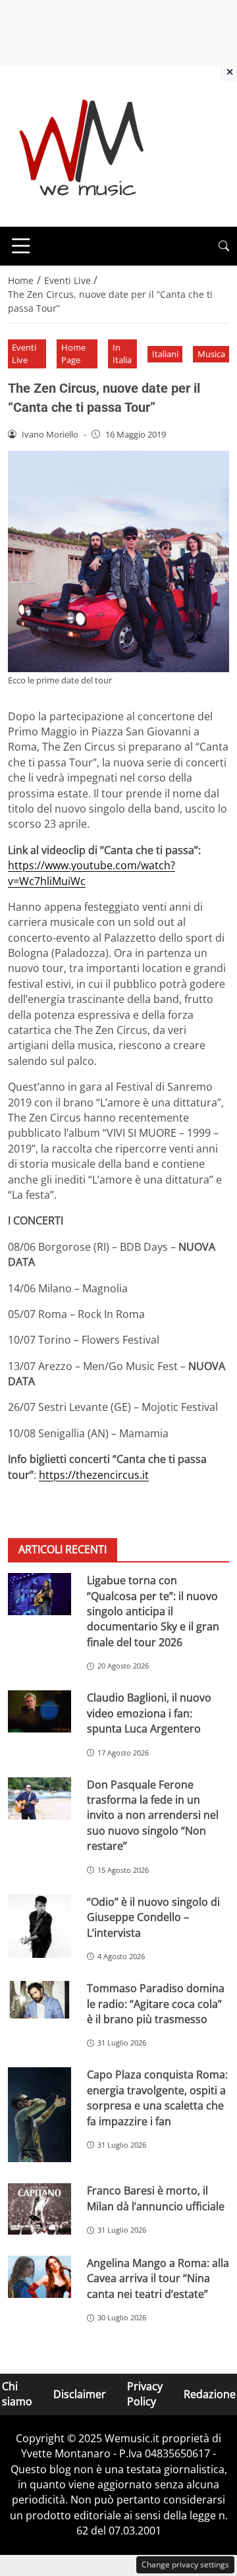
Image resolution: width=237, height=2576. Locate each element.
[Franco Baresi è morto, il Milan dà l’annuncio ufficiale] (39, 2209)
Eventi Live (24, 354)
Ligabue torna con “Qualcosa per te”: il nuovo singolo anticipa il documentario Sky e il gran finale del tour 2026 (153, 1611)
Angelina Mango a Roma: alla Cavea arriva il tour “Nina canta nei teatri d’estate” (158, 2278)
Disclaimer (80, 2394)
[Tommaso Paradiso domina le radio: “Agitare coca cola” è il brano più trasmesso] (39, 2000)
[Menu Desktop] (21, 246)
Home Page (73, 354)
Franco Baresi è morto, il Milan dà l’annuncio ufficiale (156, 2198)
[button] (224, 246)
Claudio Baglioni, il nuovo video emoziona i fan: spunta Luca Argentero (149, 1713)
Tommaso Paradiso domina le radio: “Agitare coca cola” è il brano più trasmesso (156, 2004)
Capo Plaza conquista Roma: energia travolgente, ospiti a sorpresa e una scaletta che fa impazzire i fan (157, 2098)
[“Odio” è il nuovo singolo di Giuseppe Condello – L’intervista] (39, 1926)
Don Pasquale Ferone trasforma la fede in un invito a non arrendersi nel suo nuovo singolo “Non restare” (153, 1816)
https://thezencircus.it (94, 1475)
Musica (211, 354)
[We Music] (82, 145)
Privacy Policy (145, 2394)
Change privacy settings (185, 2564)
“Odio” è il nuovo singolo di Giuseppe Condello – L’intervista (153, 1917)
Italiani (165, 354)
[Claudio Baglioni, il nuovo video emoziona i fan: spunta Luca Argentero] (39, 1711)
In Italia (122, 354)
